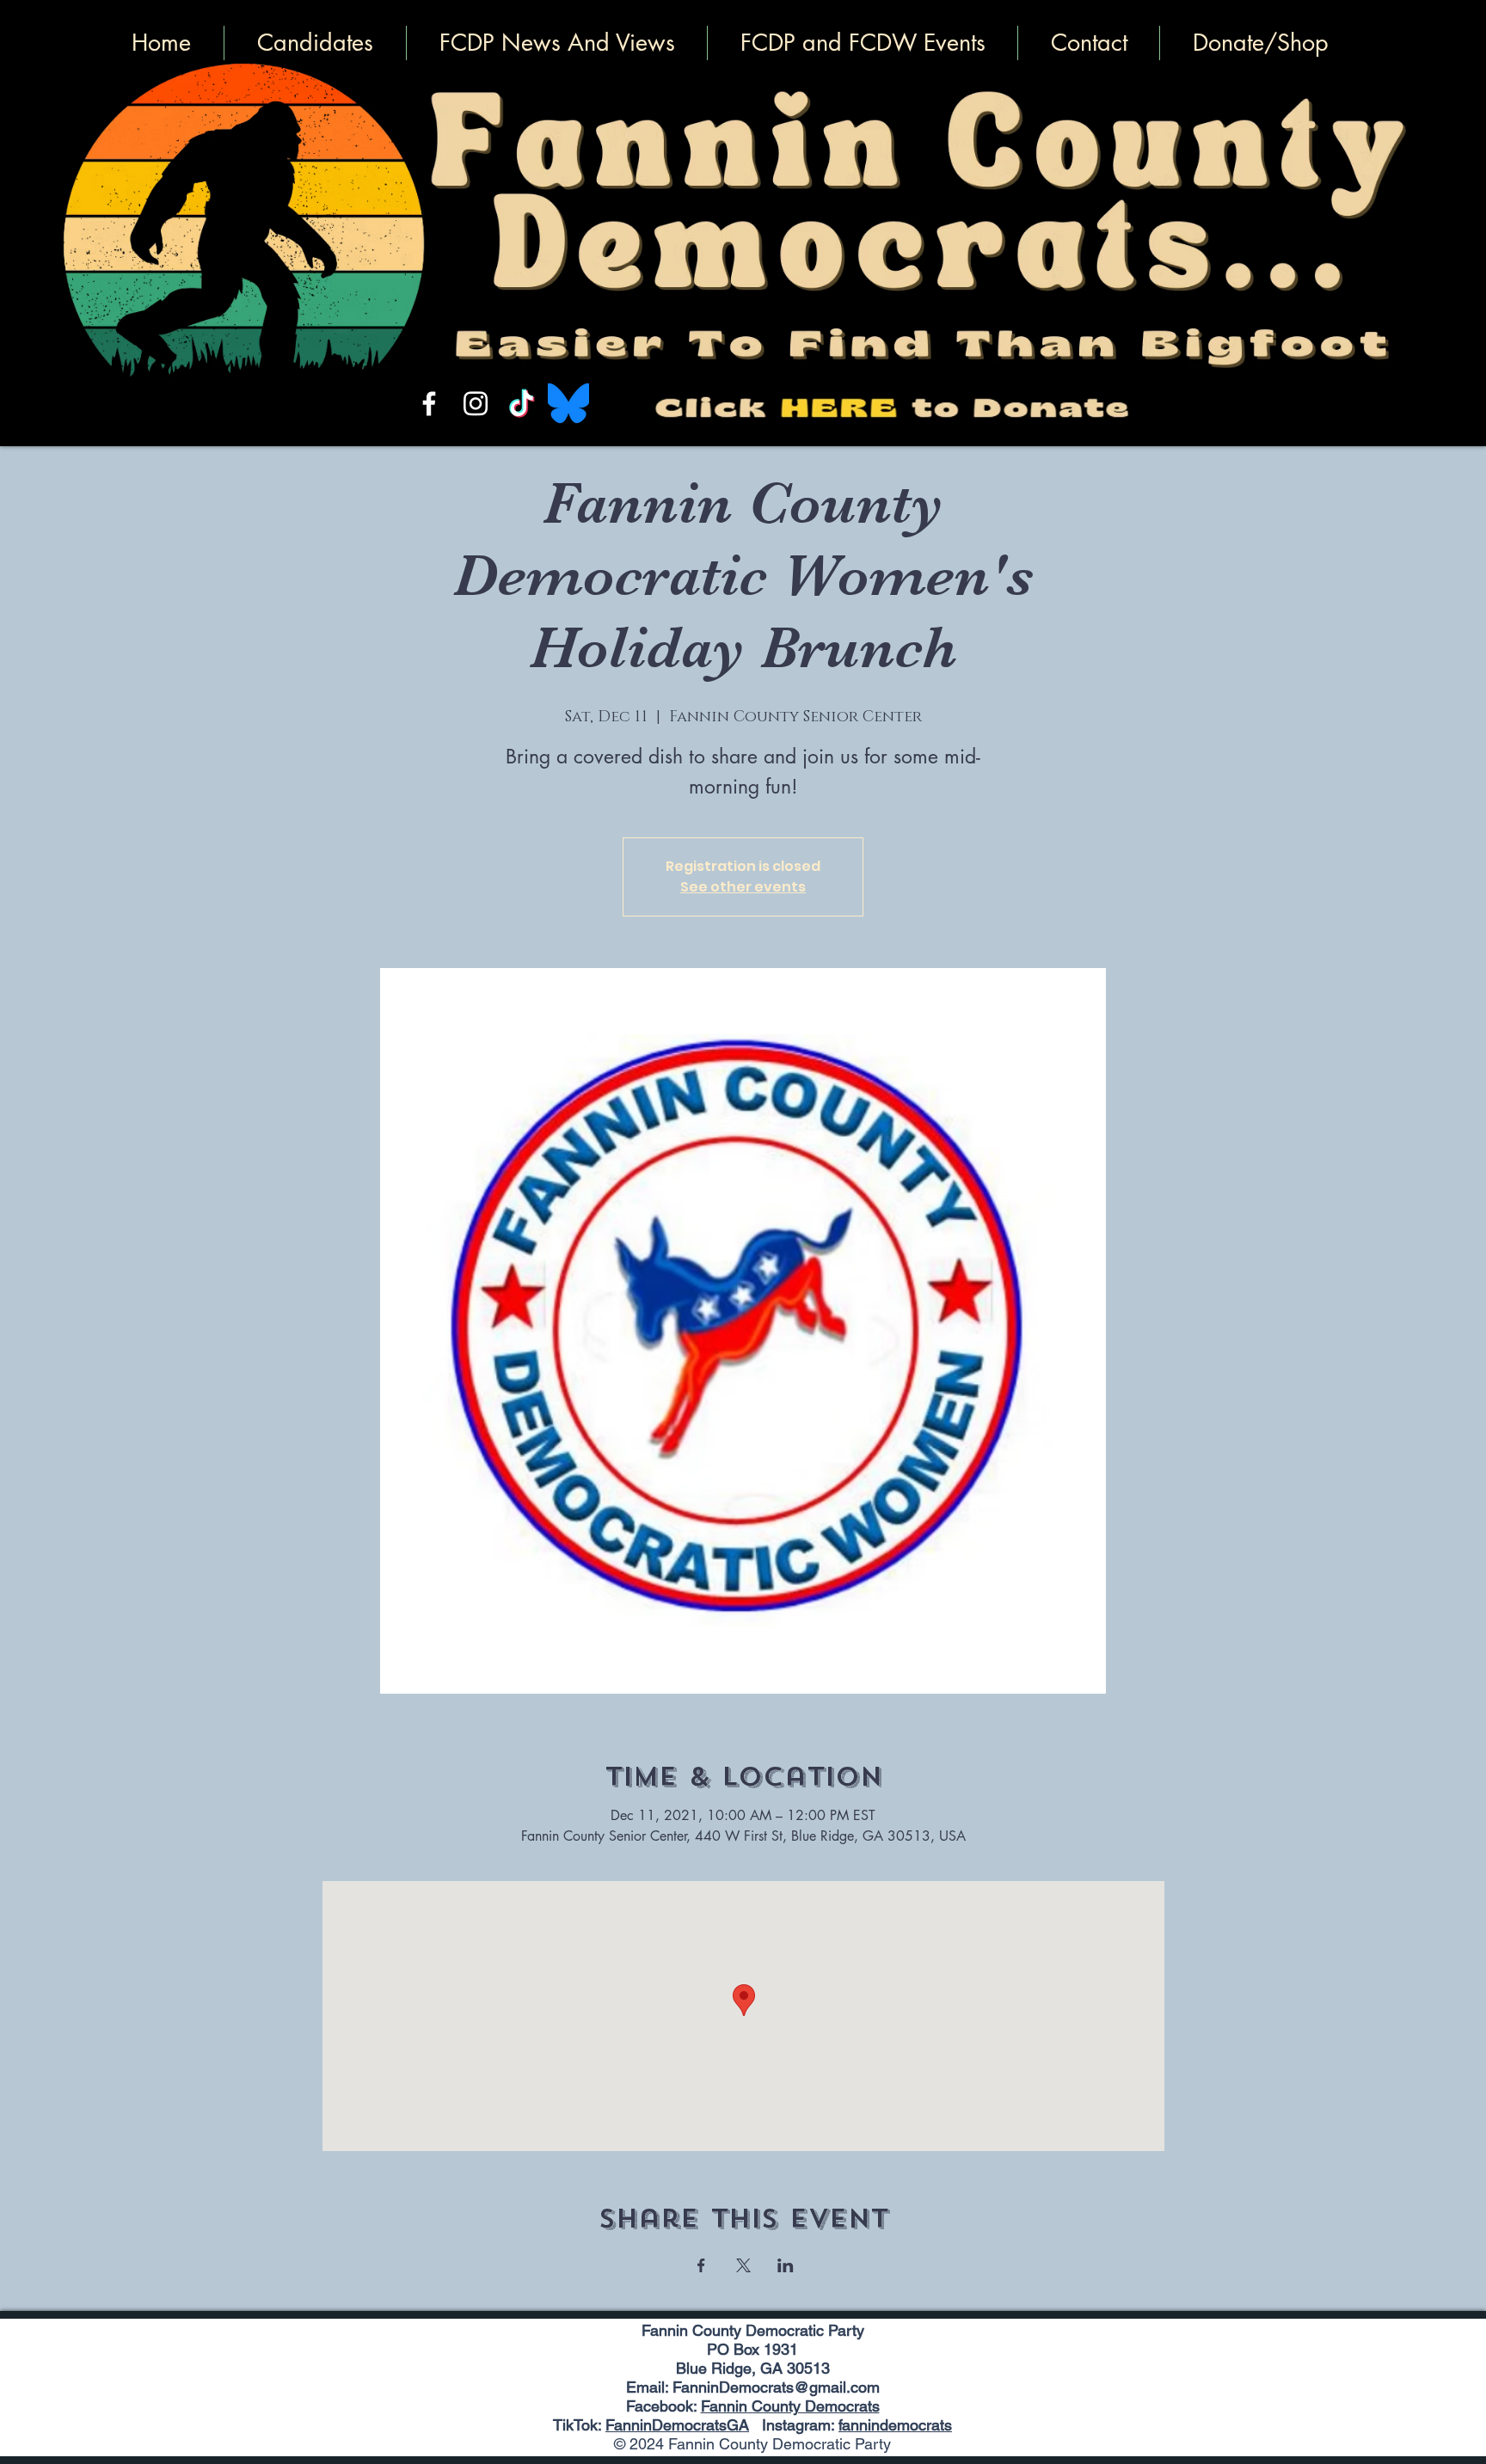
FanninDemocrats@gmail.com (776, 2387)
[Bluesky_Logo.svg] (568, 403)
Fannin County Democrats (790, 2406)
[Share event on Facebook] (701, 2265)
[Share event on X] (743, 2265)
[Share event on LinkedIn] (786, 2265)
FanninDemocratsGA (677, 2425)
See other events (743, 887)
